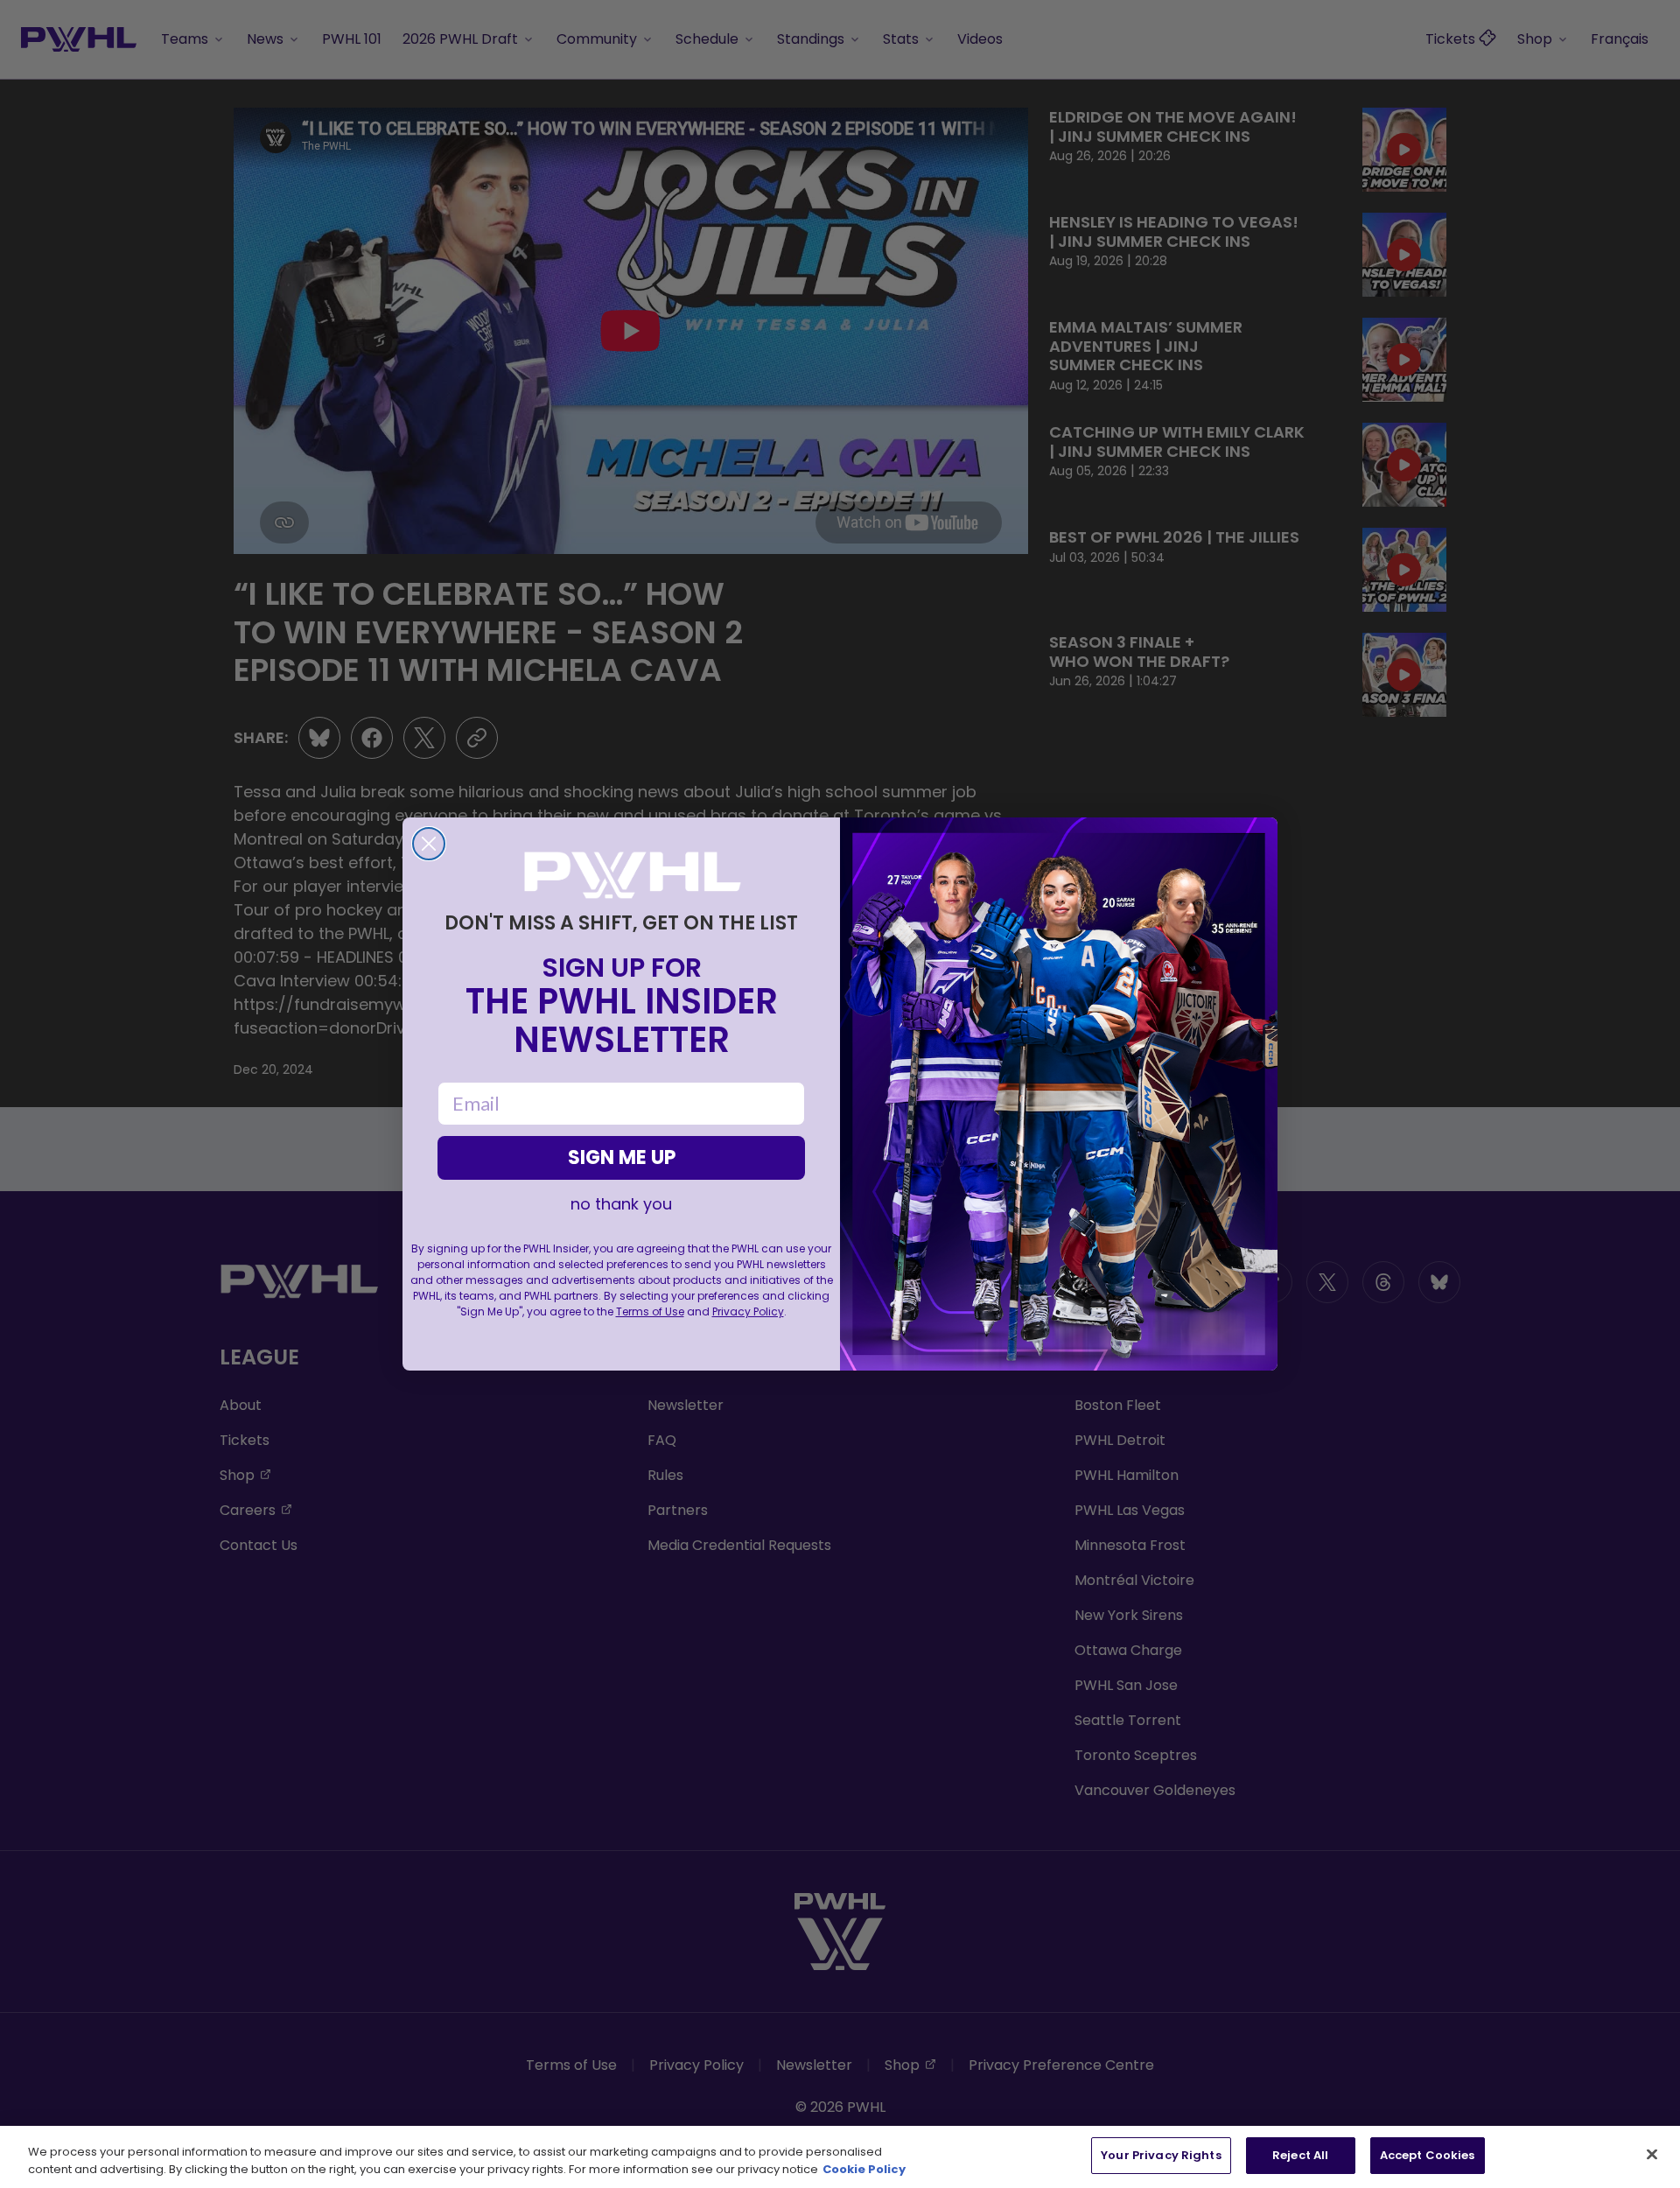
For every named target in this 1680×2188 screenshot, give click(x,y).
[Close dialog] (429, 844)
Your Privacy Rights (1161, 2155)
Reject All (1300, 2155)
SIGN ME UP (622, 1157)
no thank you (621, 1204)
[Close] (1652, 2154)
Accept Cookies (1428, 2155)
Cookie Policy (864, 2169)
